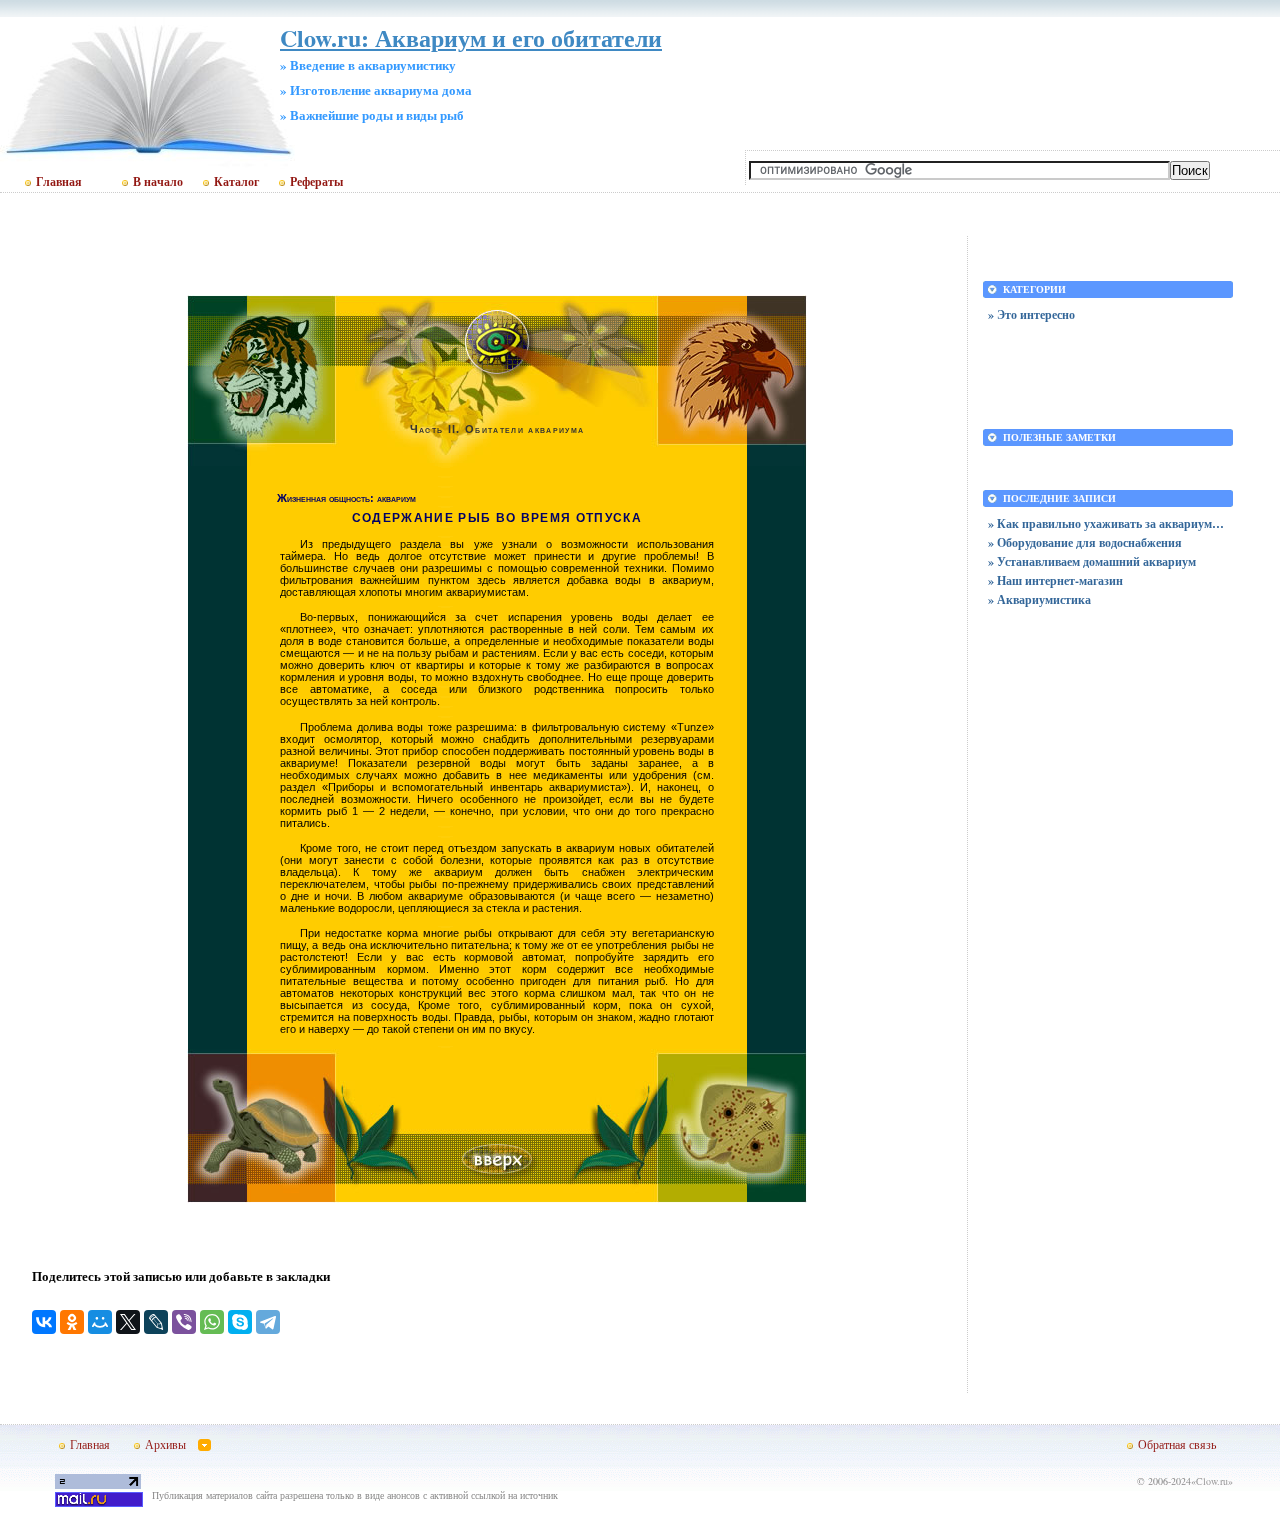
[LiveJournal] (156, 1322)
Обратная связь (1177, 1444)
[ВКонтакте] (44, 1322)
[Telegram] (268, 1322)
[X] (128, 1322)
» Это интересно (1031, 314)
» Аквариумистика (1039, 599)
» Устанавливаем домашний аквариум (1092, 561)
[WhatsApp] (212, 1322)
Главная (59, 182)
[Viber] (184, 1322)
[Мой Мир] (100, 1322)
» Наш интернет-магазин (1055, 580)
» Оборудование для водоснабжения (1085, 542)
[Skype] (240, 1322)
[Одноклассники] (72, 1322)
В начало (158, 182)
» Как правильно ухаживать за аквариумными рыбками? (1108, 523)
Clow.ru (1212, 1481)
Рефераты (316, 182)
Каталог (236, 182)
